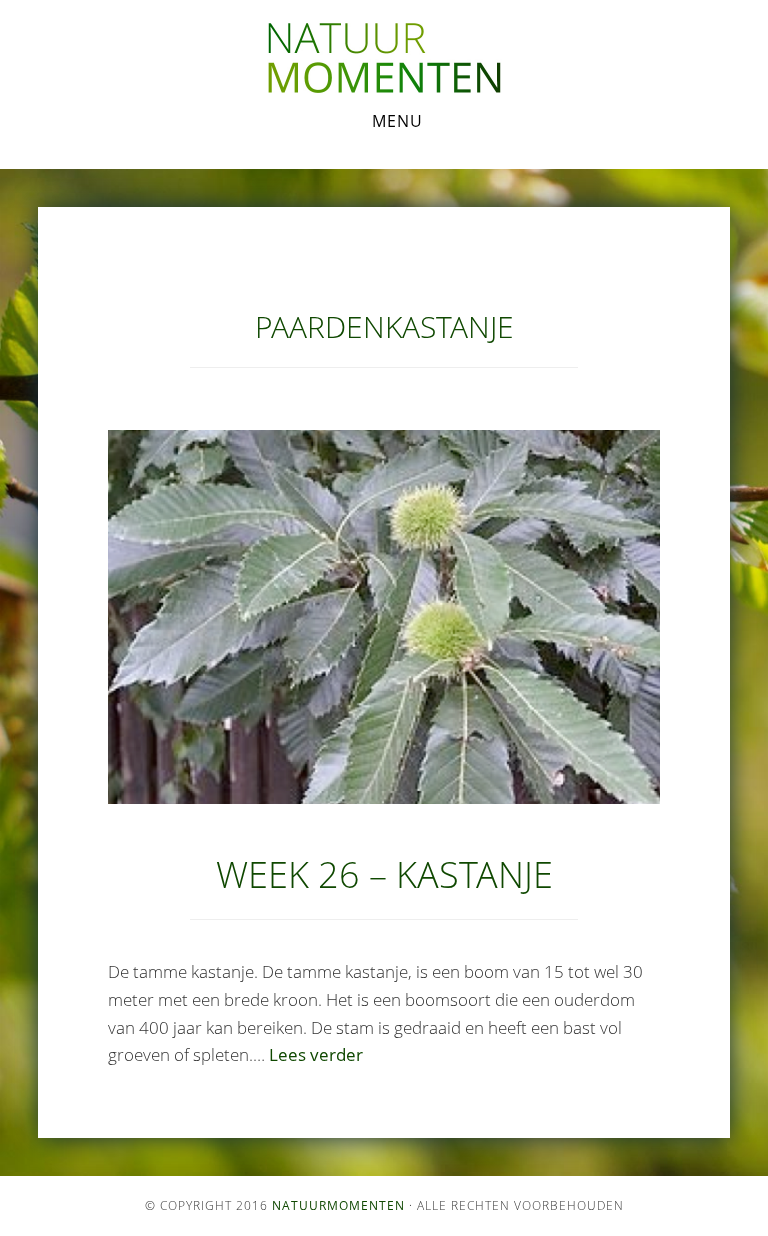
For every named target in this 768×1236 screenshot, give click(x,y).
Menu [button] (397, 121)
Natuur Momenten (384, 58)
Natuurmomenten (338, 1205)
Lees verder (316, 1054)
